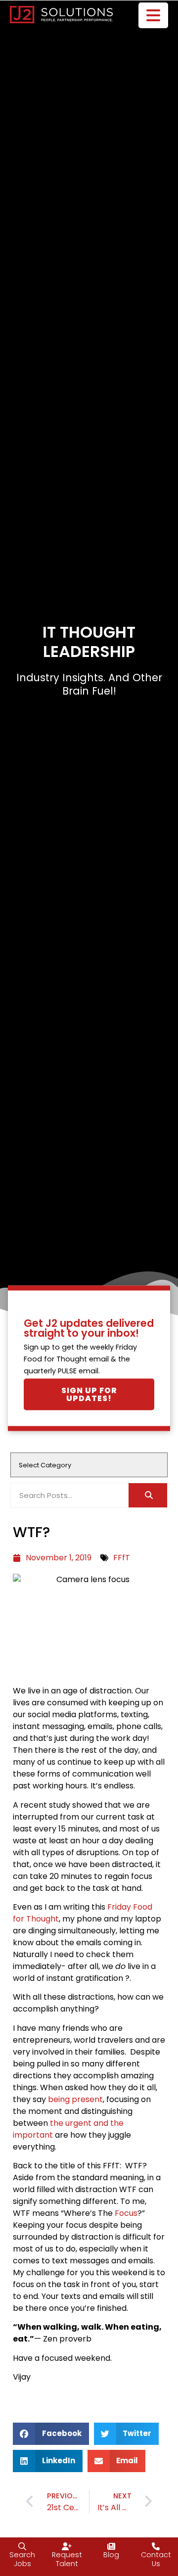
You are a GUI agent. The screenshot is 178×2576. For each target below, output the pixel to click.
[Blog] (111, 2546)
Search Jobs (22, 2559)
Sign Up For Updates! (89, 1394)
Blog (111, 2555)
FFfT (122, 1558)
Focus (126, 2213)
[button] (51, 2434)
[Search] (148, 1495)
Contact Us (156, 2559)
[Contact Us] (156, 2546)
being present (74, 2099)
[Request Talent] (67, 2546)
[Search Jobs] (22, 2546)
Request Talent (67, 2559)
